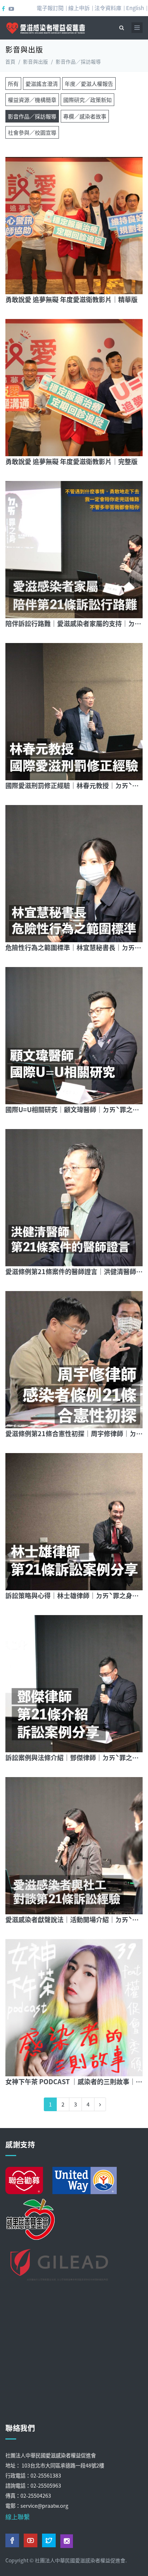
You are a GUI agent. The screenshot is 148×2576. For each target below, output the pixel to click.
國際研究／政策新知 (87, 100)
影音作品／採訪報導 (32, 116)
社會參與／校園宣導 (32, 132)
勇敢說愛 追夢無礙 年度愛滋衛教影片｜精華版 (71, 299)
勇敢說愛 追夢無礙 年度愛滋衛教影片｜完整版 (71, 461)
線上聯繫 (18, 2517)
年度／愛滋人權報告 (89, 84)
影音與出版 (36, 61)
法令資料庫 (108, 8)
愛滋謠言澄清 (42, 84)
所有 (13, 84)
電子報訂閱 (50, 8)
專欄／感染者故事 (85, 116)
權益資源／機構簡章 (32, 100)
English (135, 8)
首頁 (10, 61)
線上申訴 (79, 8)
